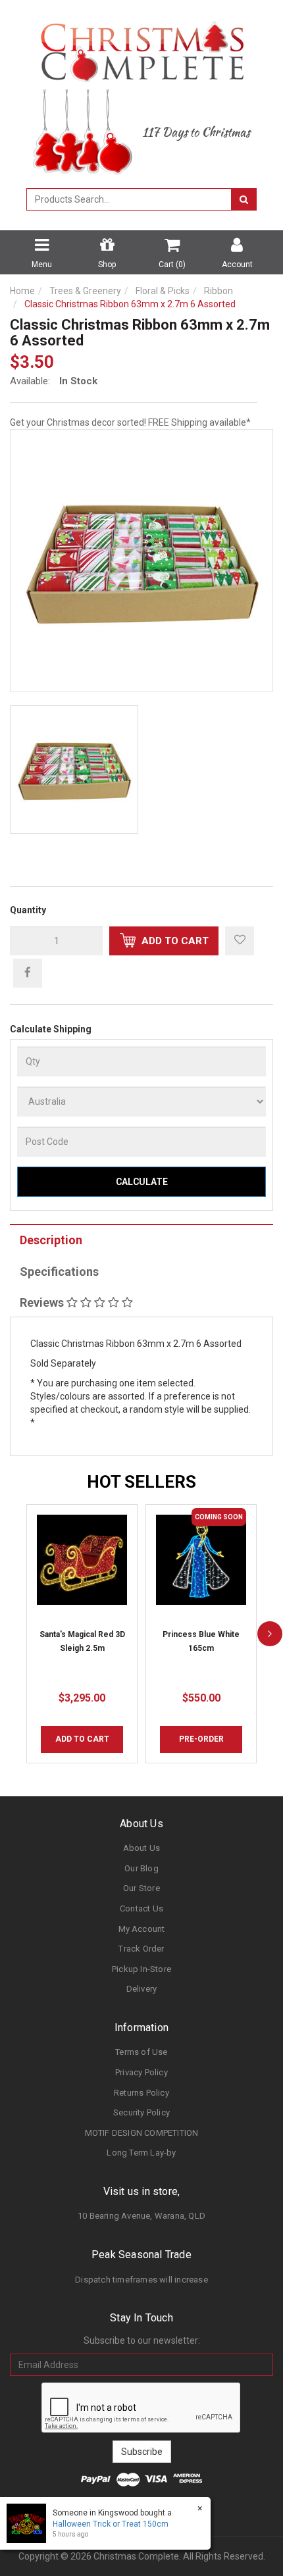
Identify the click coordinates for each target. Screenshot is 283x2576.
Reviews (43, 1302)
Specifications (59, 1272)
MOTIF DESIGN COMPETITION (142, 2133)
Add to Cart (174, 941)
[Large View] (74, 770)
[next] (270, 1633)
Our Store (141, 1888)
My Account (142, 1929)
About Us (142, 1848)
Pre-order (201, 1739)
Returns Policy (141, 2093)
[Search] (244, 199)
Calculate (142, 1182)
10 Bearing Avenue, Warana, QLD (141, 2216)
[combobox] (129, 199)
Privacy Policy (141, 2072)
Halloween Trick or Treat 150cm (111, 2524)
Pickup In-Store (141, 1969)
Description (51, 1240)
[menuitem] (28, 972)
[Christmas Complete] (142, 47)
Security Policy (141, 2112)
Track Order (141, 1949)
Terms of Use (141, 2052)
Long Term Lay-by (141, 2153)
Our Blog (141, 1868)
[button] (240, 941)
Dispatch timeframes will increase (141, 2280)
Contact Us (141, 1908)
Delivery (142, 1989)
